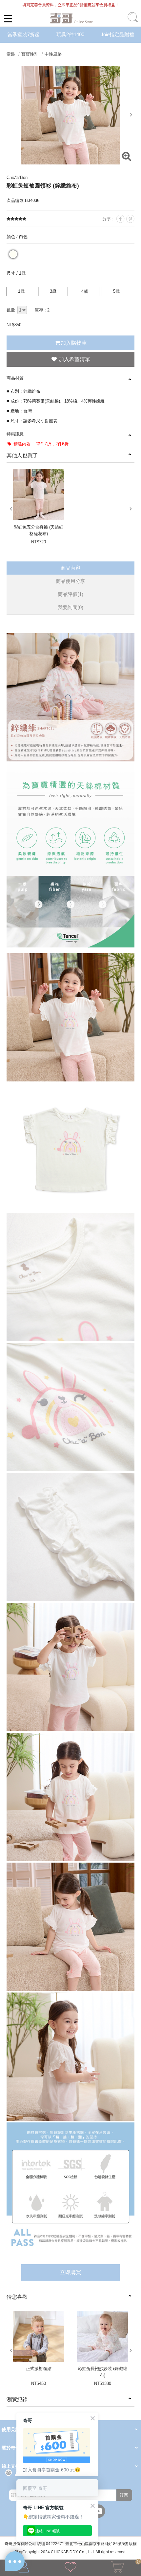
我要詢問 (70, 607)
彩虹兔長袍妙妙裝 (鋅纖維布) (102, 2372)
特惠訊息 (15, 434)
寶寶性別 (30, 54)
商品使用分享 (70, 581)
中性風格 (53, 54)
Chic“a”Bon (17, 177)
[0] (117, 2569)
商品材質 (15, 378)
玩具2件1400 (70, 34)
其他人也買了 (22, 455)
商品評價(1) (70, 594)
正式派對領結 (39, 2369)
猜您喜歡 (17, 2297)
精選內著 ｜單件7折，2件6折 (40, 444)
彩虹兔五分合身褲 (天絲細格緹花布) (39, 530)
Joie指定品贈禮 (117, 34)
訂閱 (124, 2495)
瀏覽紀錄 (17, 2400)
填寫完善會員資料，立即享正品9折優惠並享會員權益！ (71, 5)
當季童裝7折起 (24, 34)
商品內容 (70, 568)
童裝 (11, 54)
